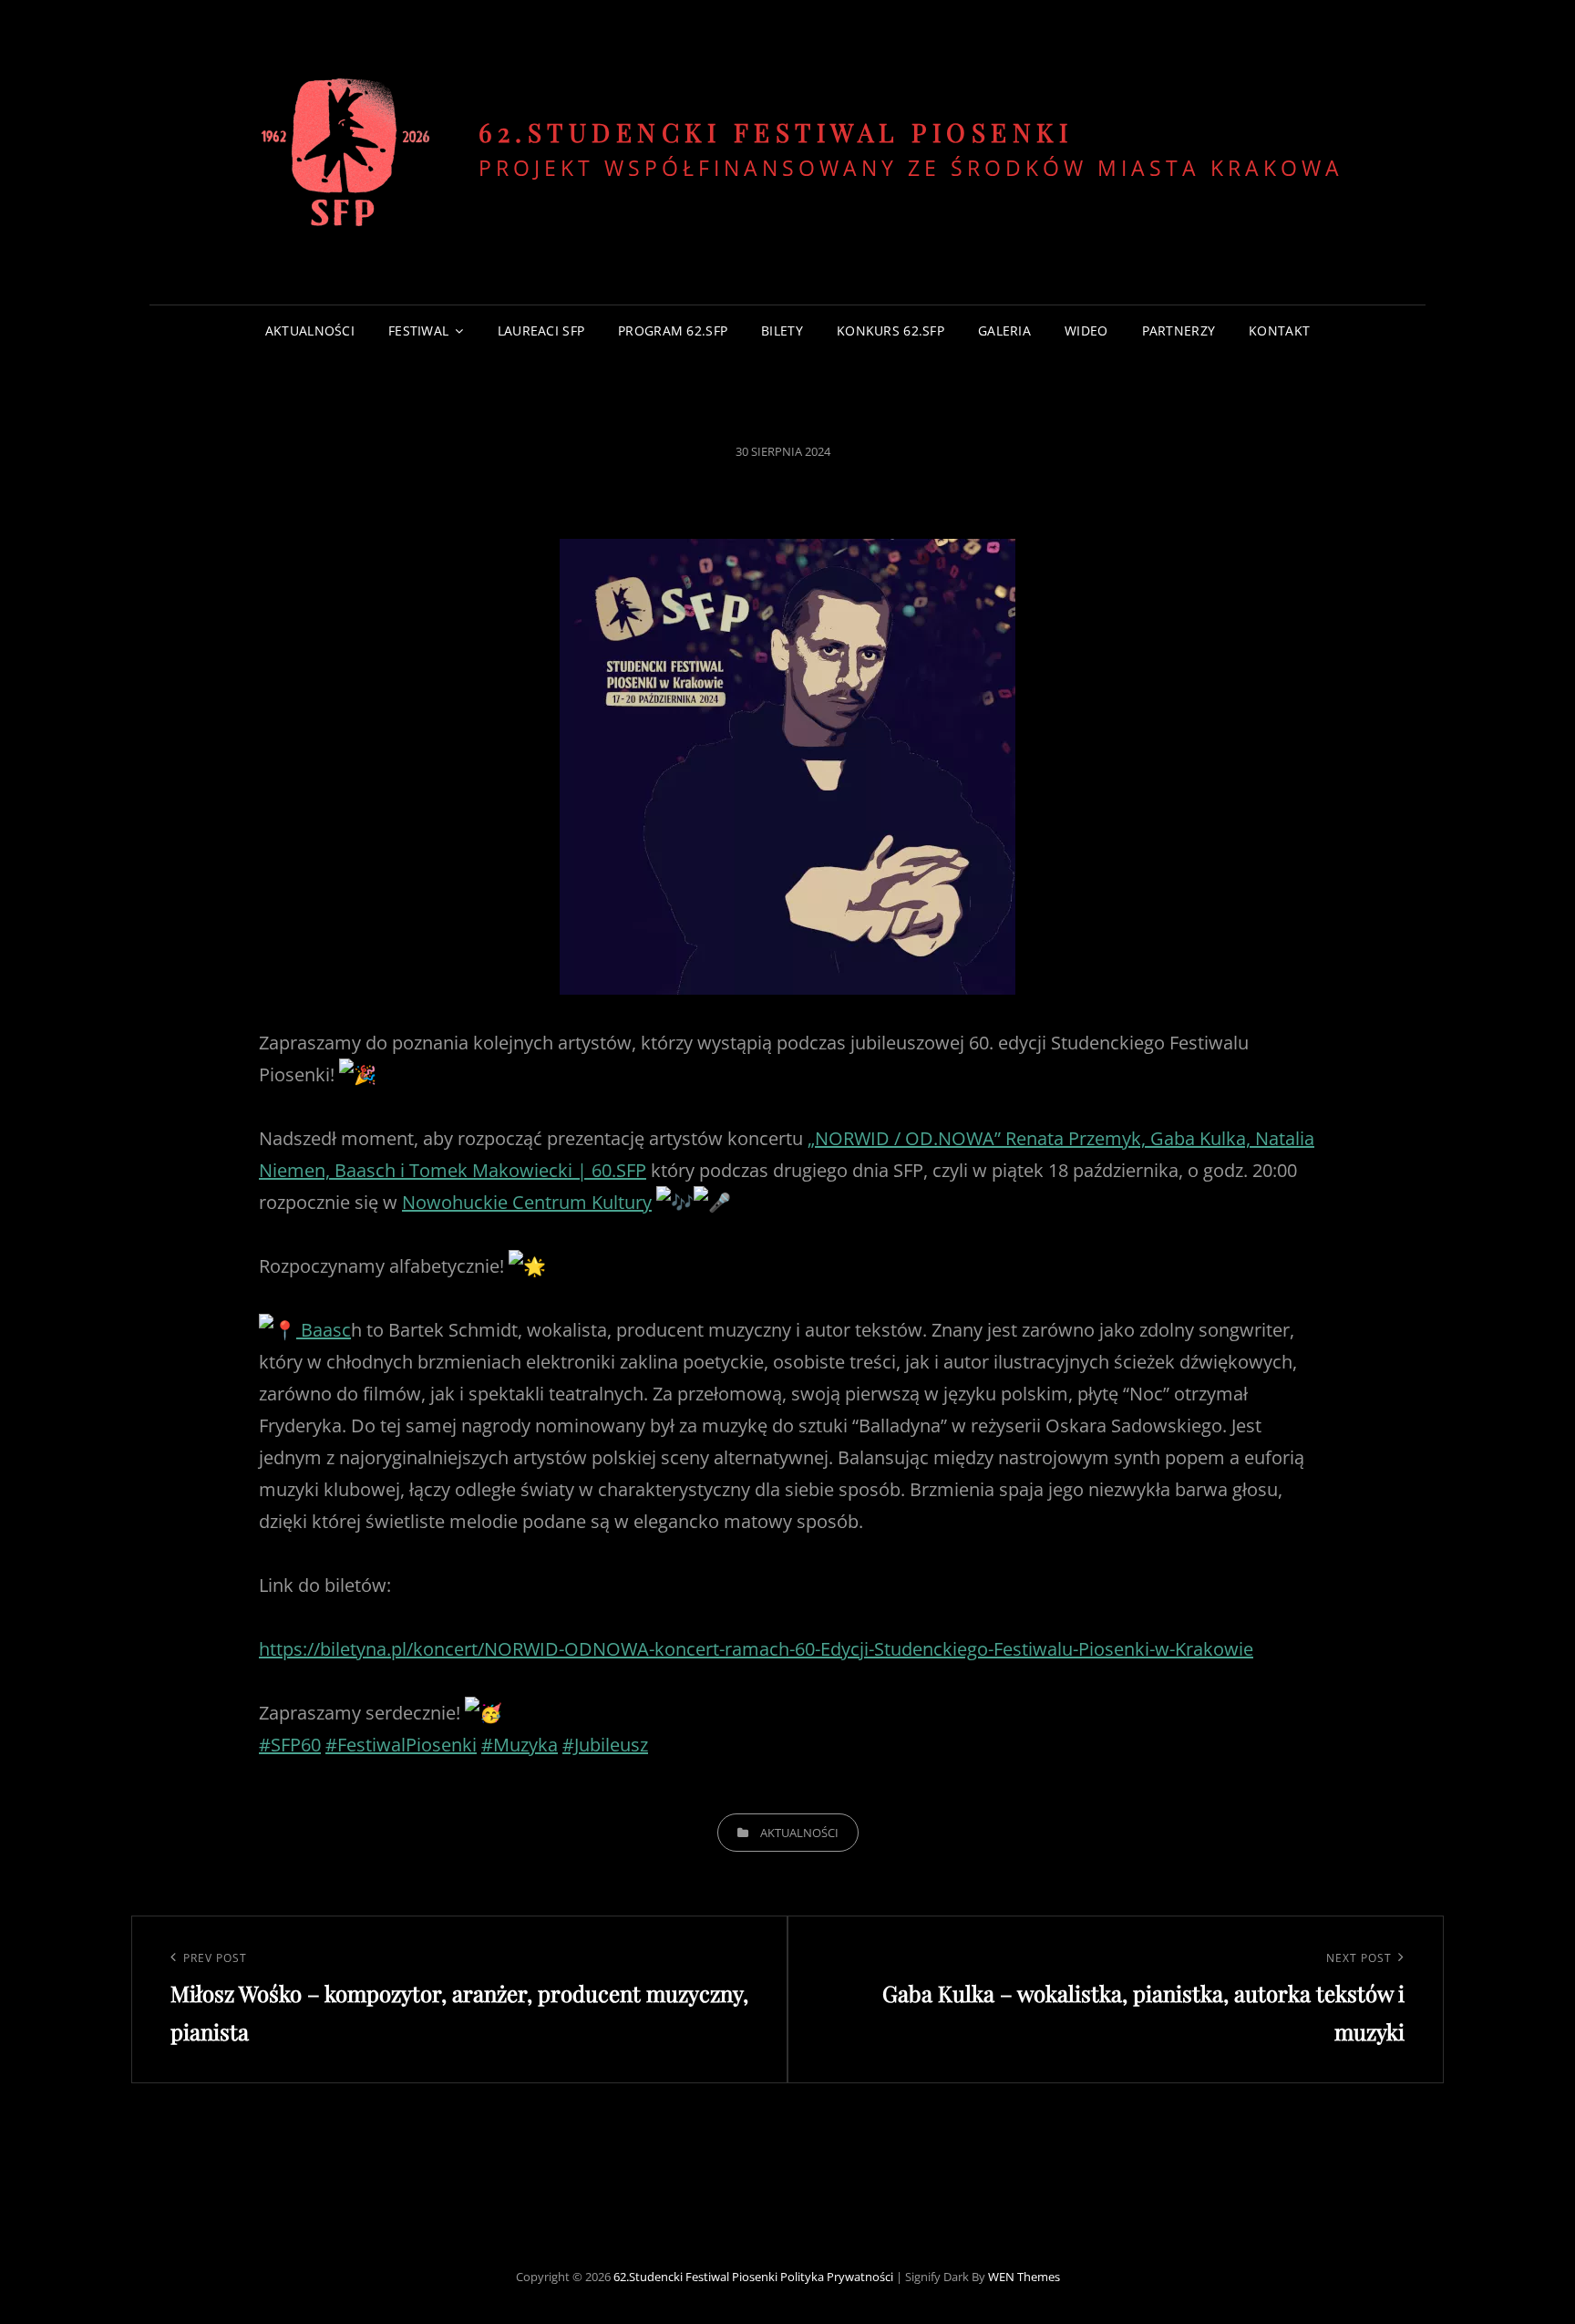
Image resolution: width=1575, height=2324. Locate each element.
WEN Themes (1024, 2277)
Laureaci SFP (541, 331)
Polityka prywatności (837, 2277)
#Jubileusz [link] (605, 1745)
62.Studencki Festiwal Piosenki (776, 132)
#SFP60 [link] (290, 1745)
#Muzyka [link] (520, 1745)
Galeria (1004, 331)
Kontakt (1279, 331)
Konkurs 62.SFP (890, 331)
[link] (527, 1202)
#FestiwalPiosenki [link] (401, 1745)
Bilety (782, 331)
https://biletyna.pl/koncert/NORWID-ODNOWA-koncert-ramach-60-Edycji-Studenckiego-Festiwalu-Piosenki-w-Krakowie (756, 1649)
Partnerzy (1179, 331)
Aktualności (310, 331)
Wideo (1086, 331)
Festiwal (418, 331)
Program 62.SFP (673, 331)
